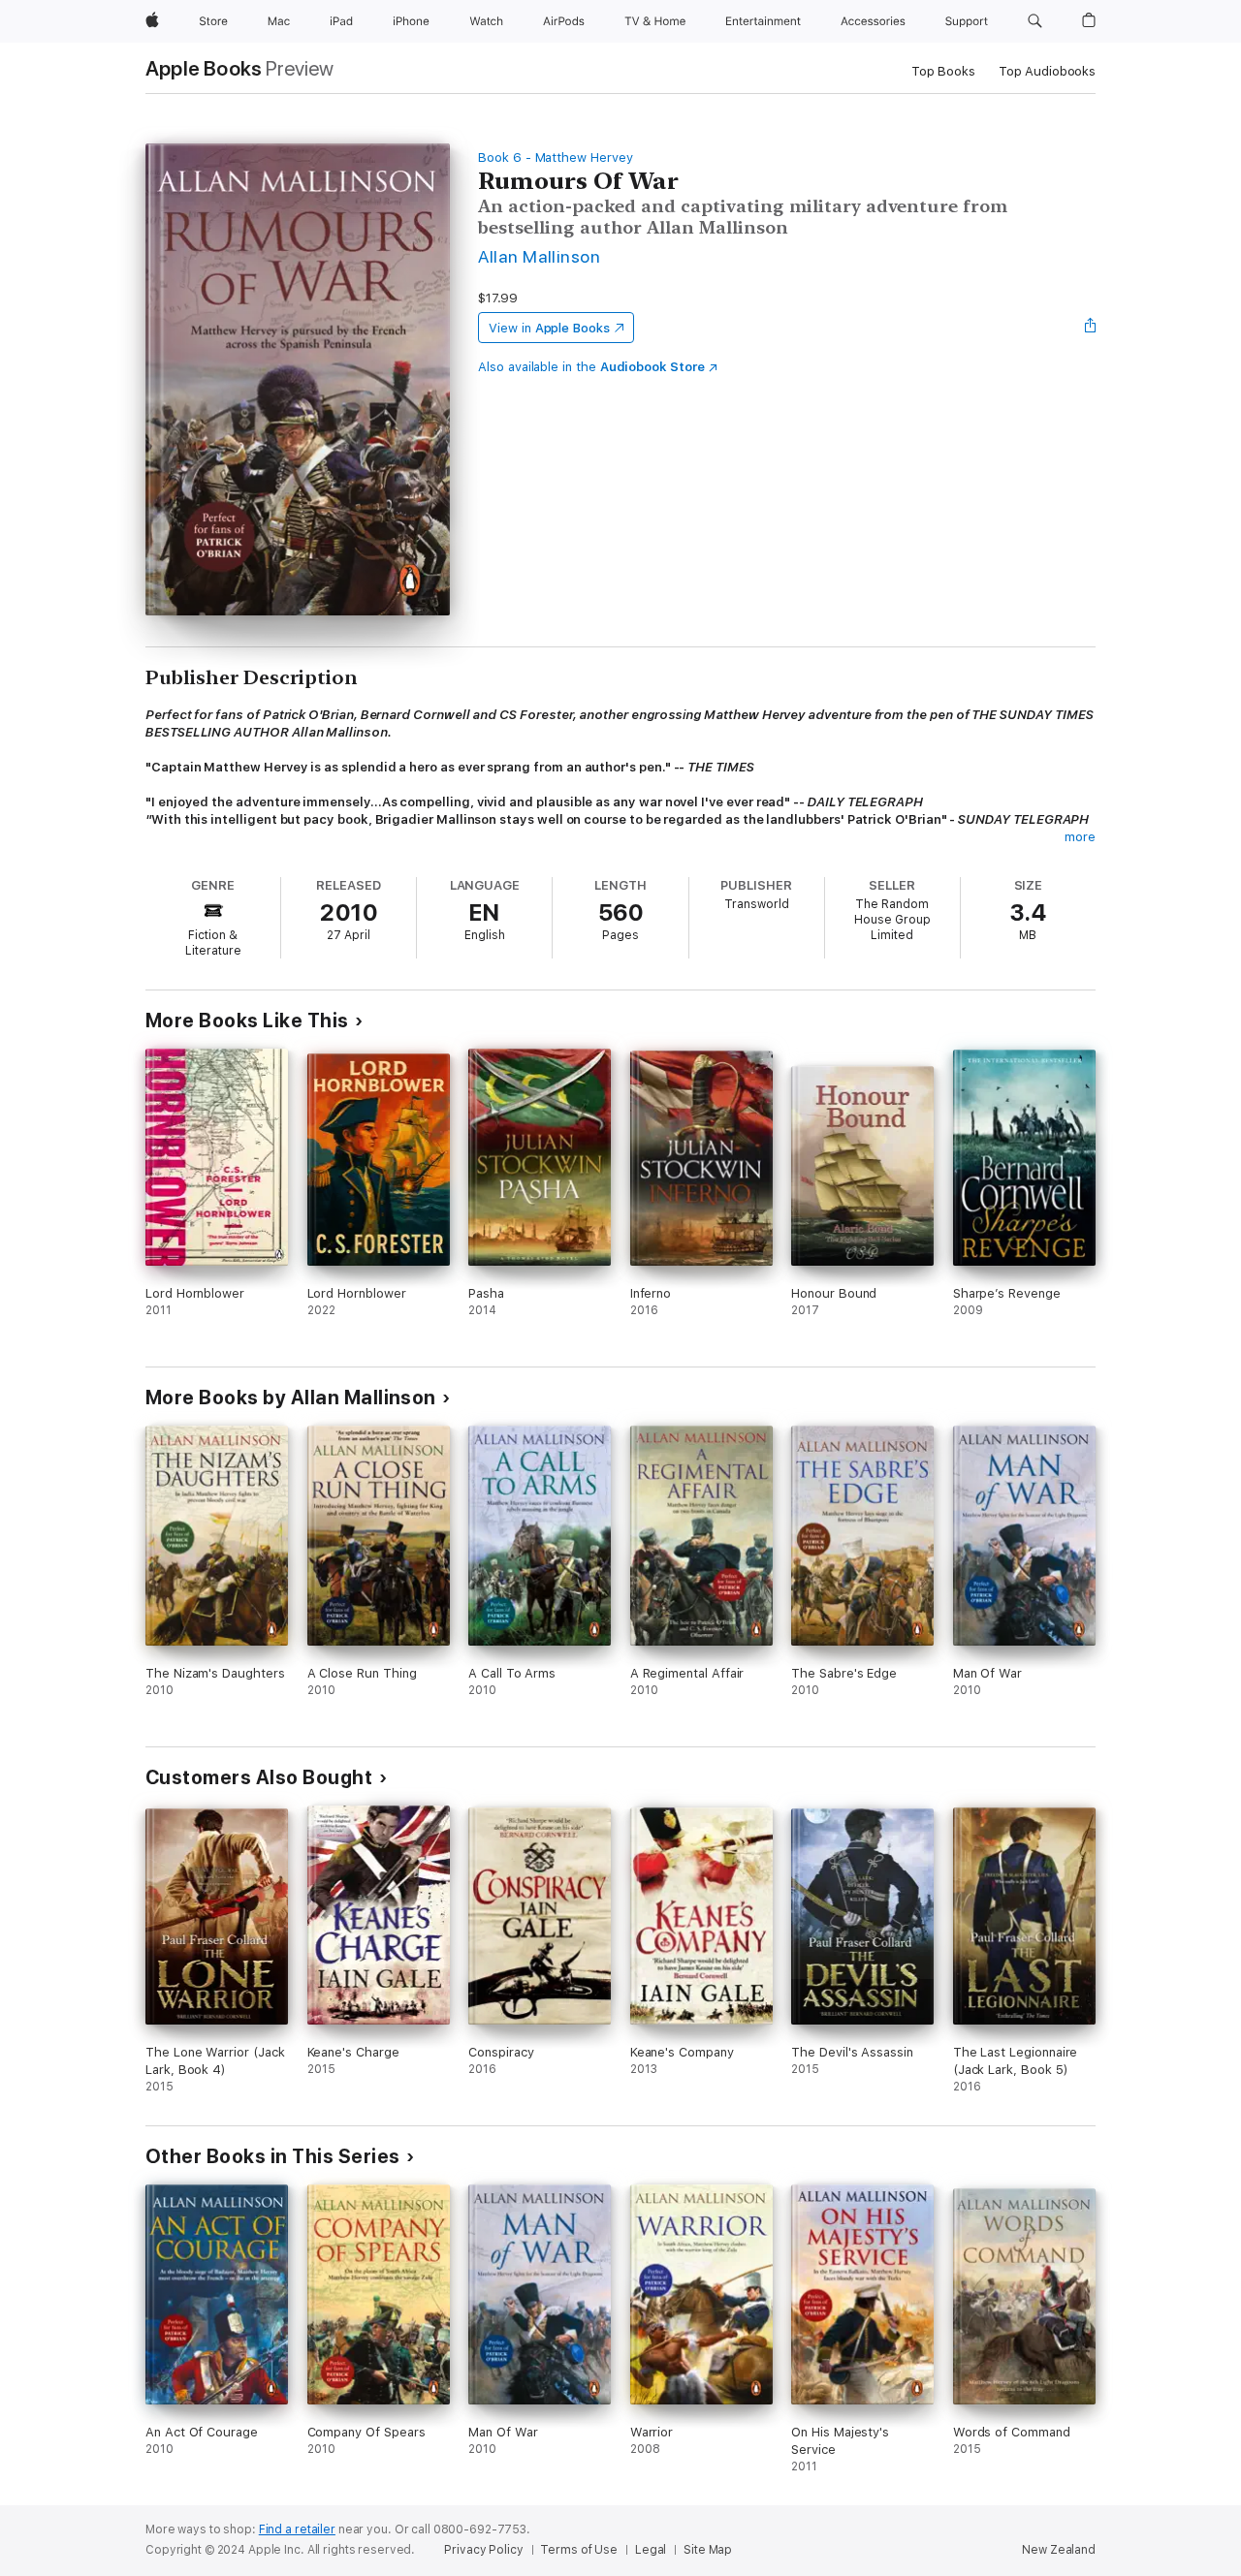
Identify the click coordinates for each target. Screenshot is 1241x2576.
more (1080, 837)
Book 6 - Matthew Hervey (556, 157)
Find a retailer (297, 2529)
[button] (1035, 21)
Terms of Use (579, 2550)
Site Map (708, 2550)
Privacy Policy (483, 2550)
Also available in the (591, 367)
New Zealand (1059, 2550)
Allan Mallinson (539, 256)
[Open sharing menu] (1091, 328)
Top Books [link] (943, 71)
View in (549, 328)
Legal (651, 2550)
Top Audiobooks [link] (1047, 71)
